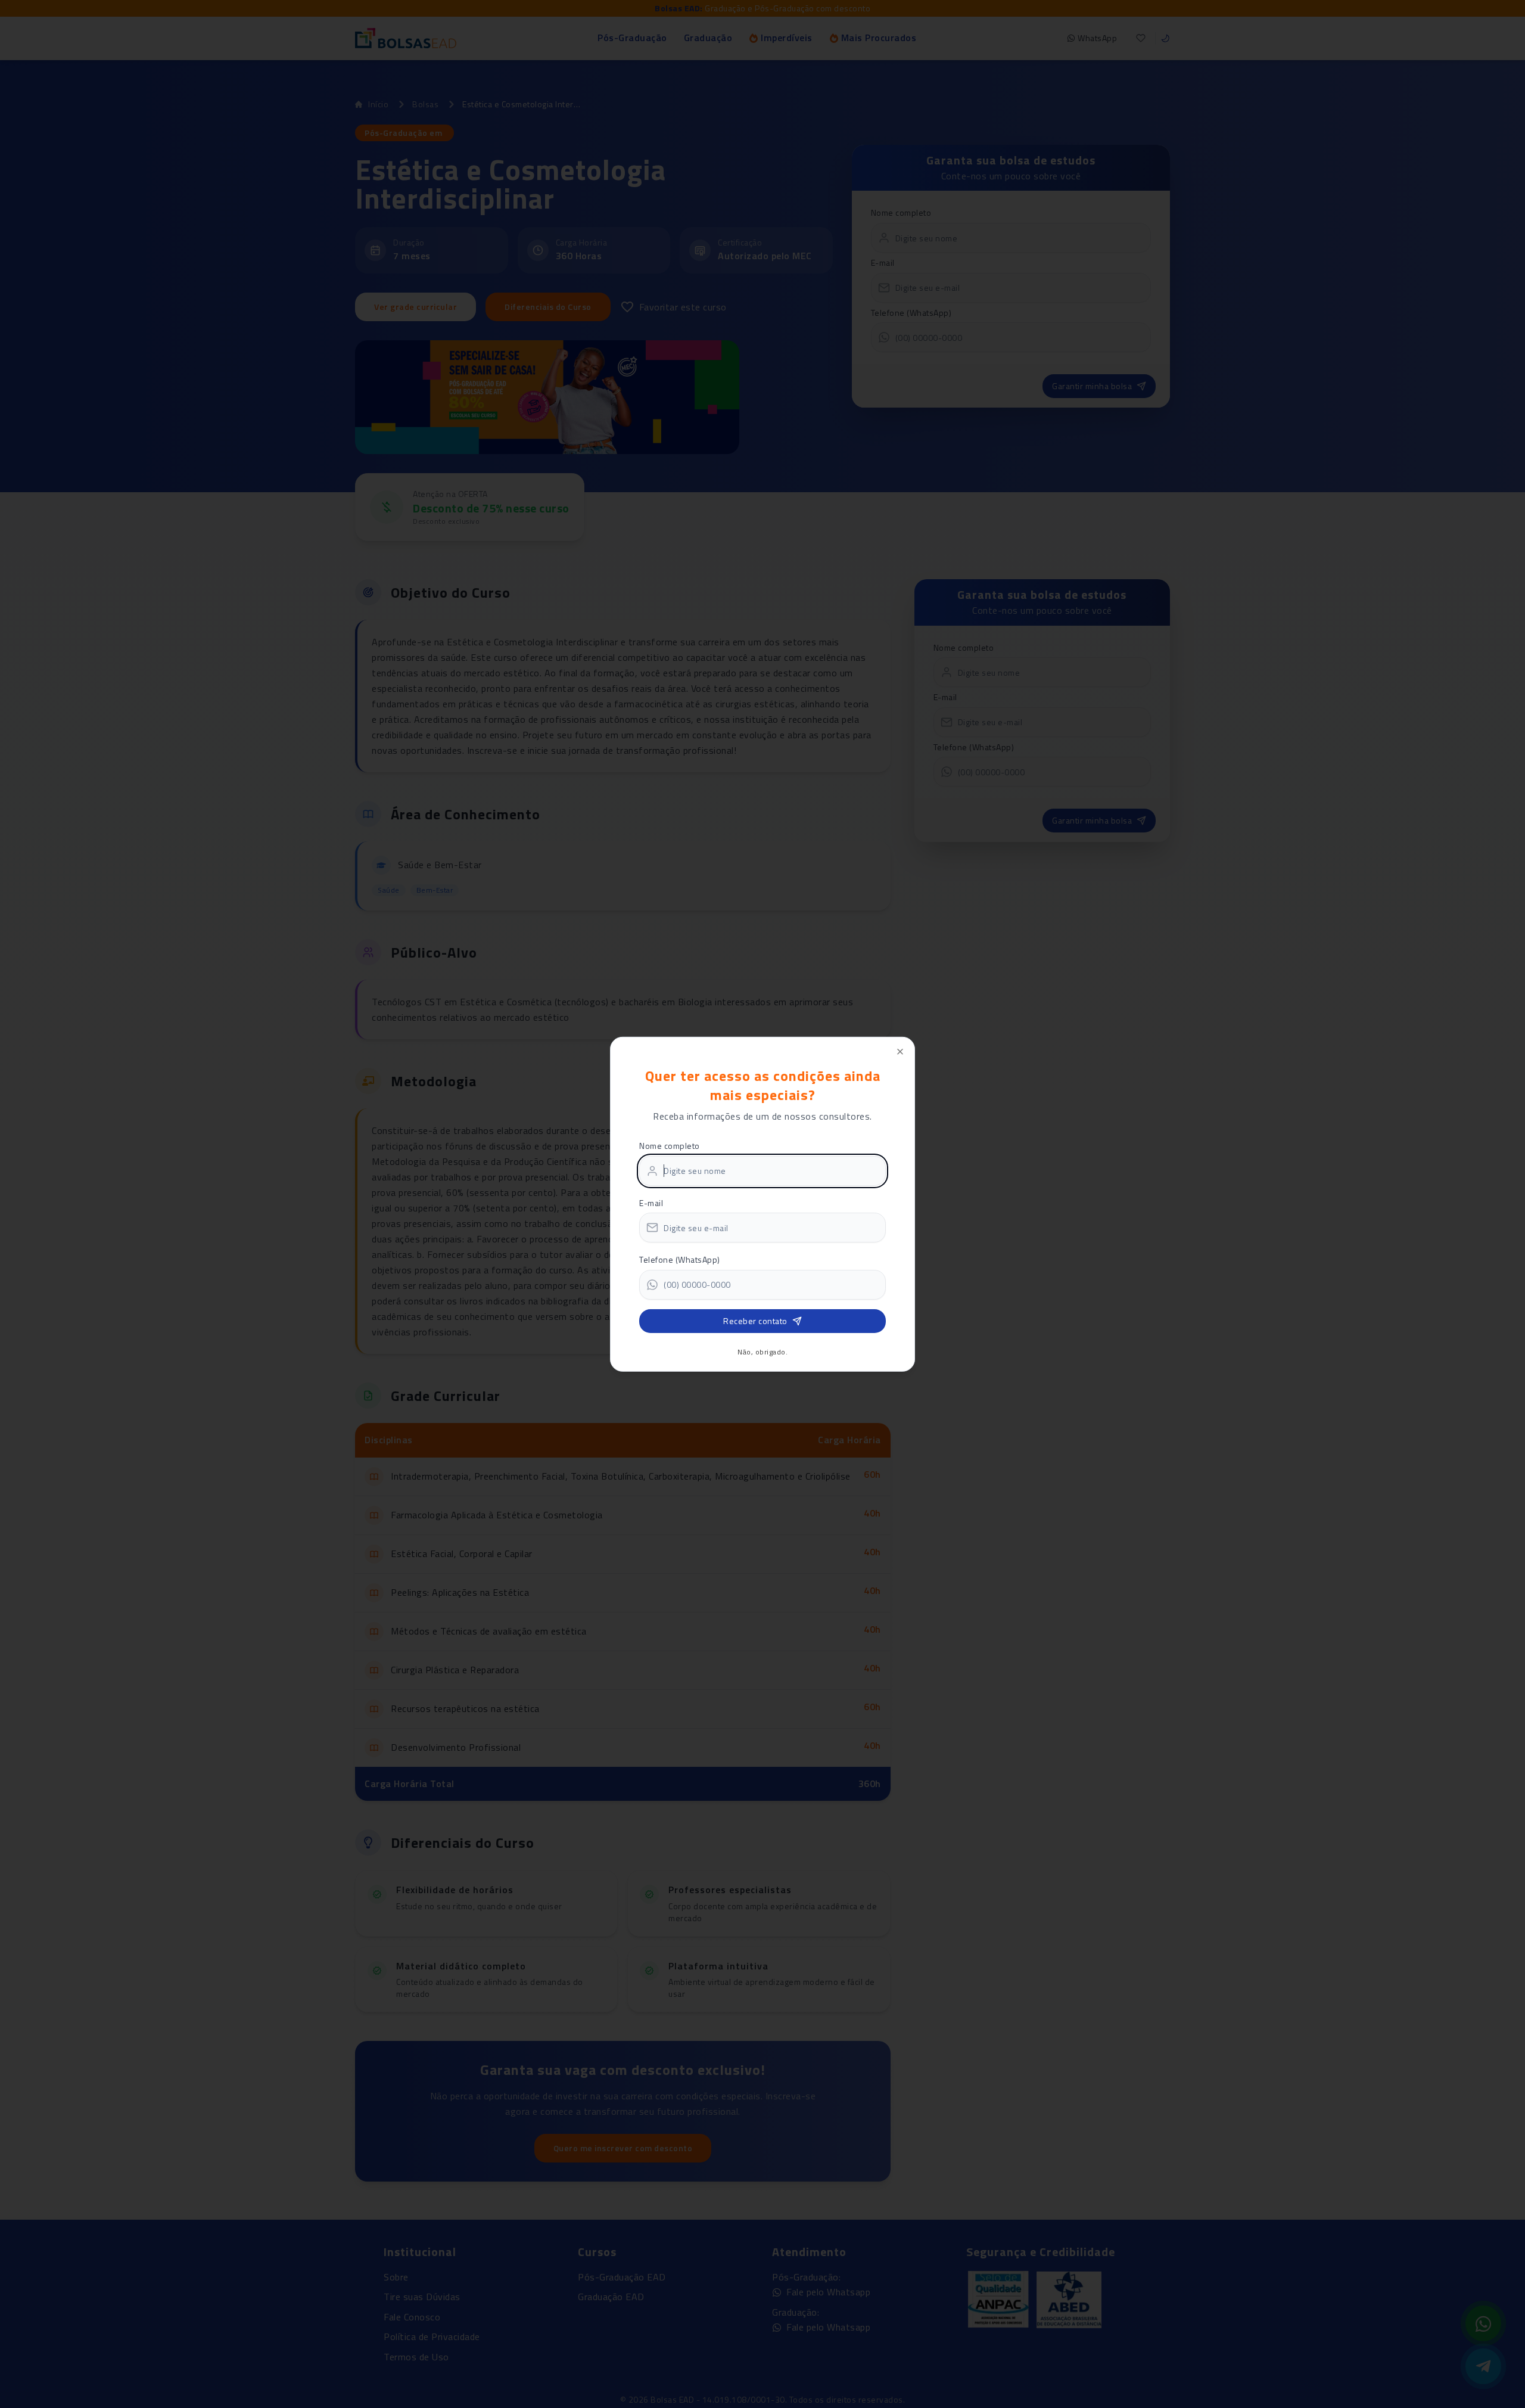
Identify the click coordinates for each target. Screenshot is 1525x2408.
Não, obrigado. (762, 1352)
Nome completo (670, 1146)
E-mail (651, 1203)
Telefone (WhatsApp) (680, 1259)
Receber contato (755, 1321)
